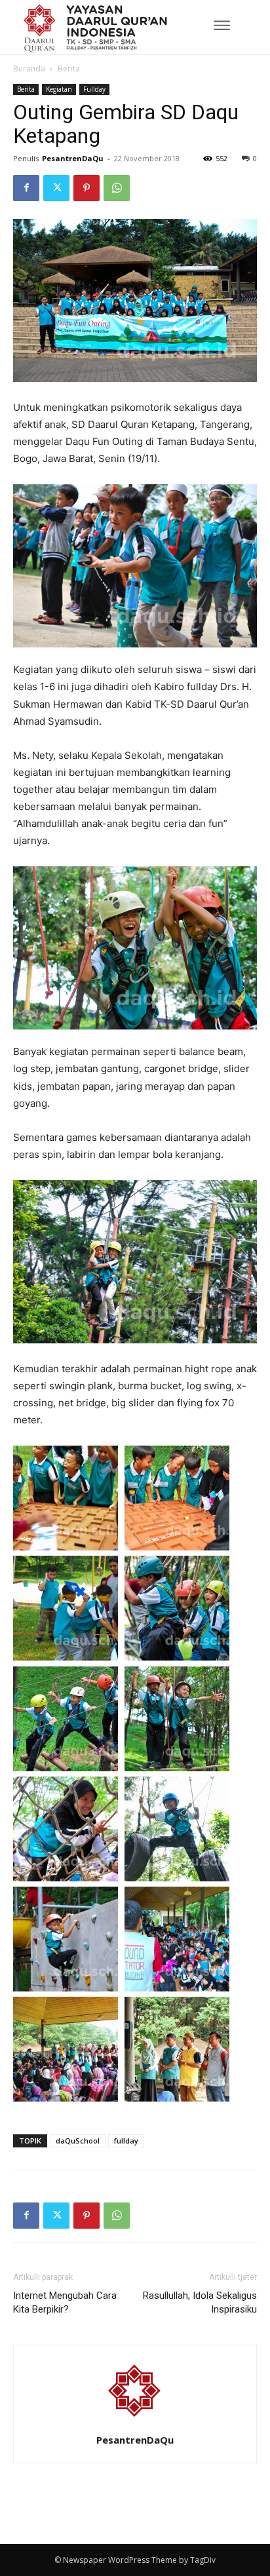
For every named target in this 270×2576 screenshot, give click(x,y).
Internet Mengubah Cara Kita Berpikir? (65, 2302)
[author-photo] (135, 2422)
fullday (126, 2141)
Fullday (94, 89)
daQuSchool (78, 2141)
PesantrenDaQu (73, 158)
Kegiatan (59, 89)
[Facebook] (26, 188)
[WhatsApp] (117, 188)
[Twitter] (56, 188)
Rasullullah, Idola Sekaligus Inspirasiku (200, 2302)
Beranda (29, 68)
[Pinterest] (87, 188)
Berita (69, 68)
